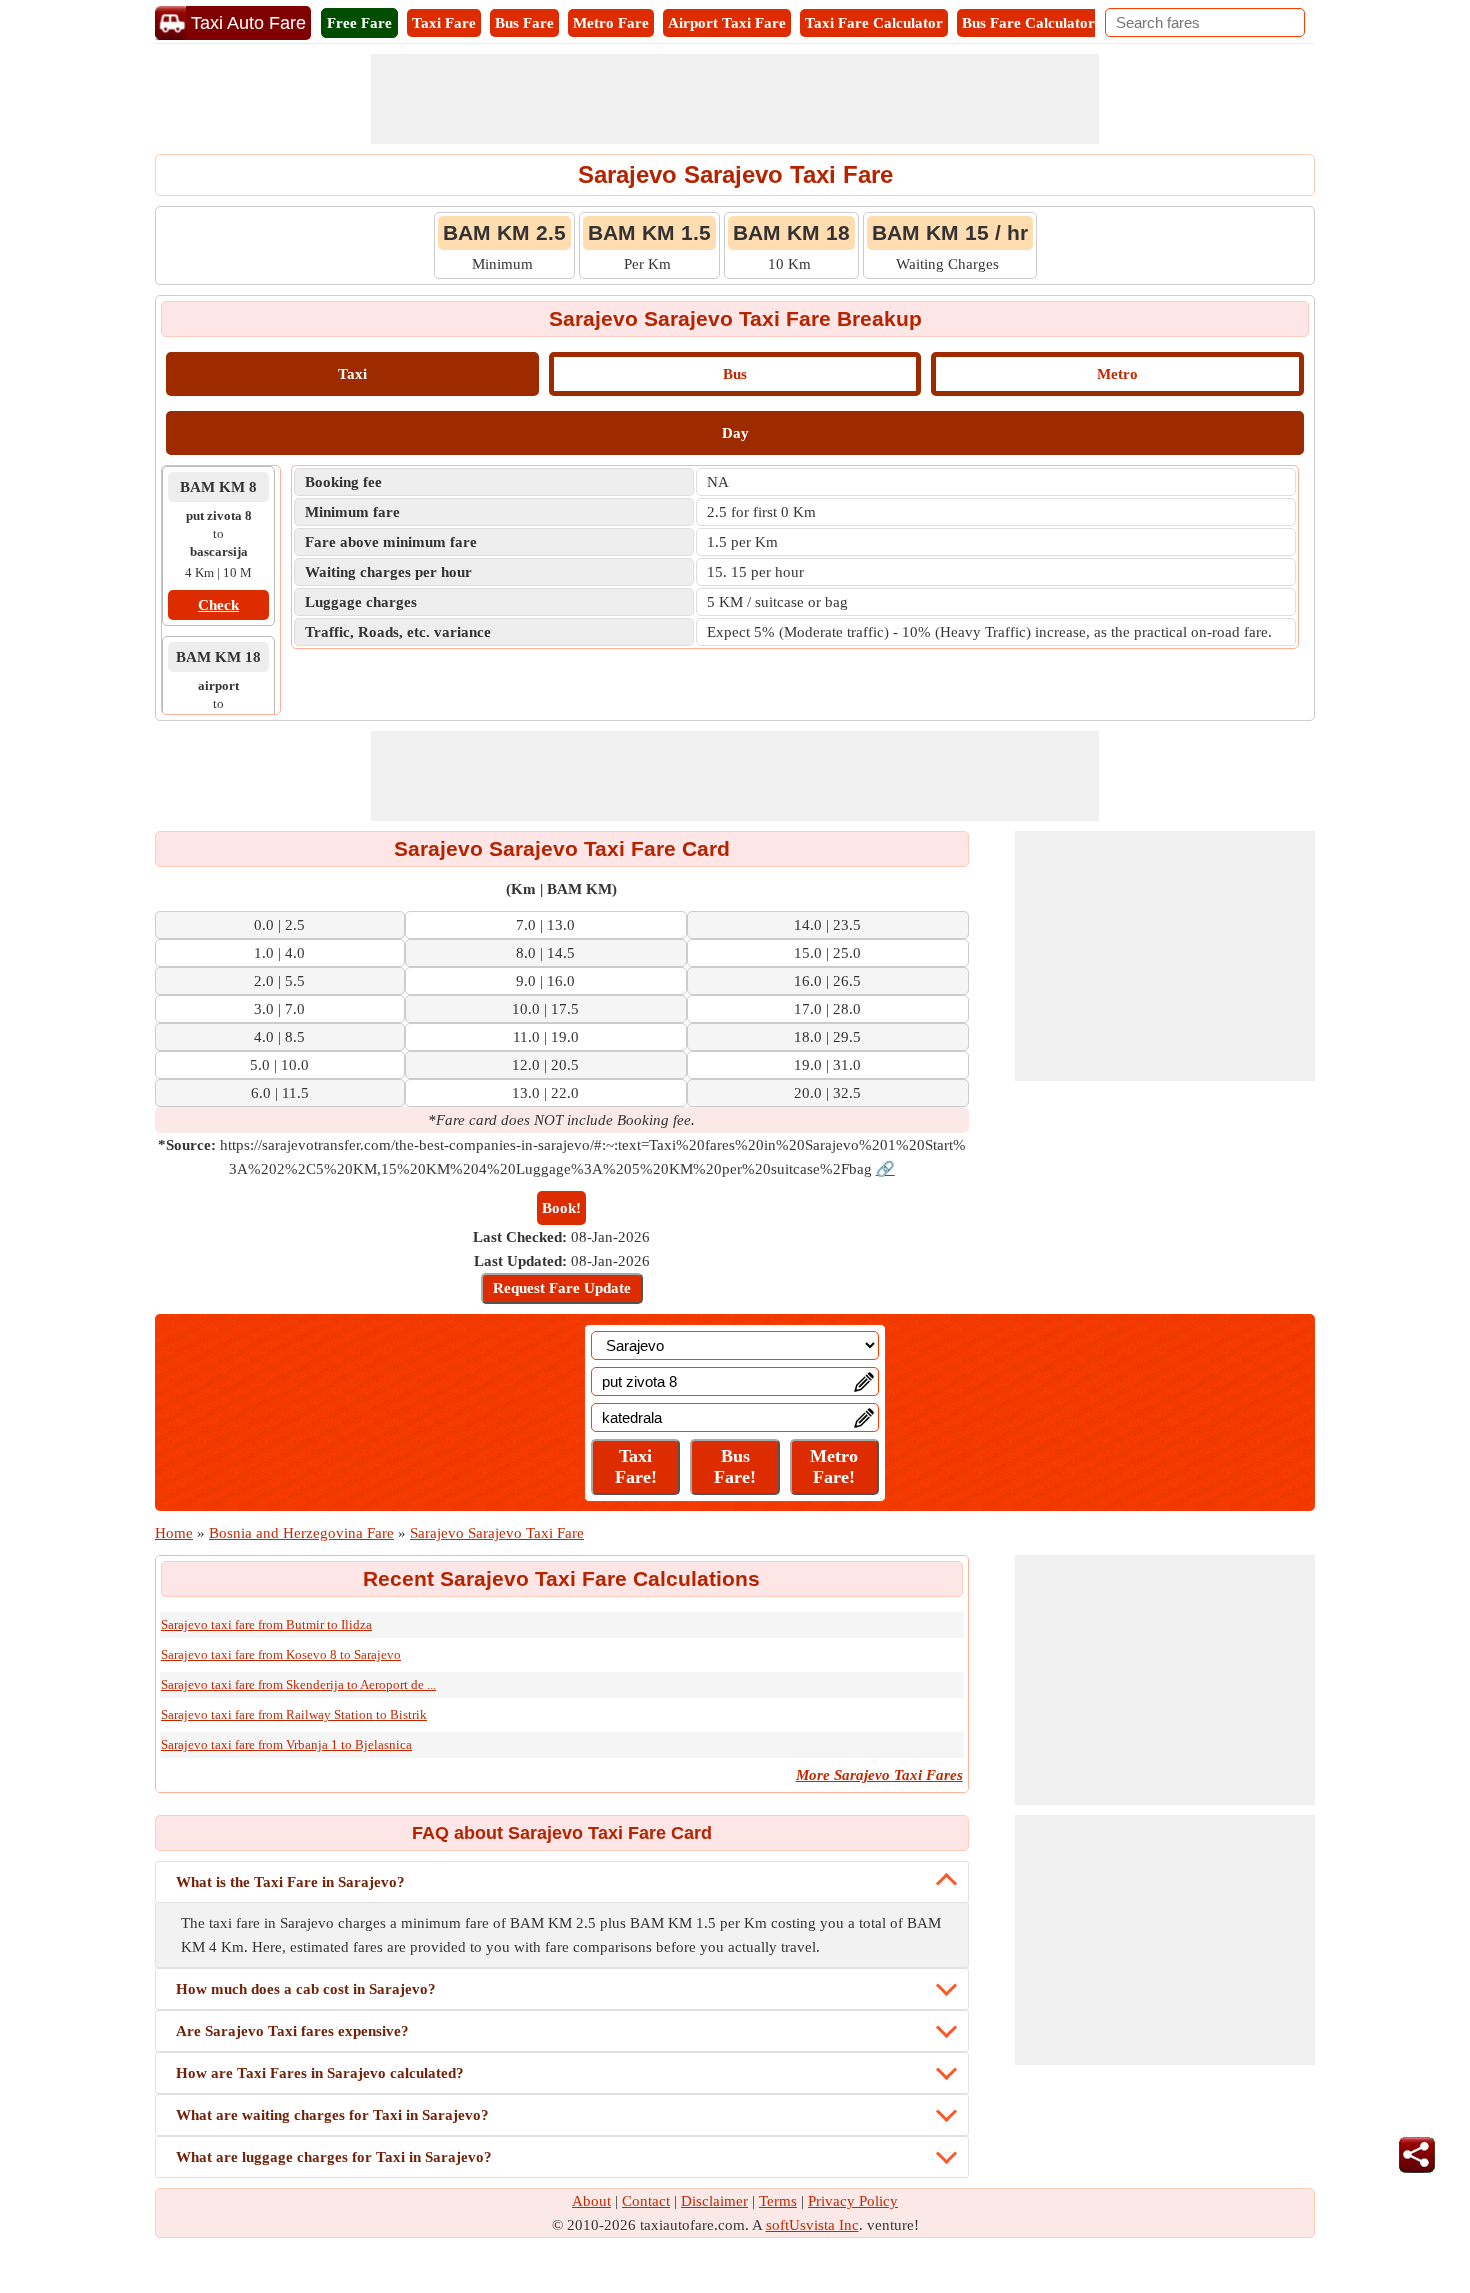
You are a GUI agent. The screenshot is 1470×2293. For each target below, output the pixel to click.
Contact (646, 2201)
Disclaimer (714, 2201)
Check (218, 605)
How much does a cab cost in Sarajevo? (306, 1989)
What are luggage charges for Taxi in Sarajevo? (334, 2157)
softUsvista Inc (812, 2225)
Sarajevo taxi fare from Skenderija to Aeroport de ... (298, 1684)
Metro (1117, 374)
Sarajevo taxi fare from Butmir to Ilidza (266, 1624)
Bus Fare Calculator (1028, 23)
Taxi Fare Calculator (874, 23)
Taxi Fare (444, 23)
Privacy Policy (853, 2201)
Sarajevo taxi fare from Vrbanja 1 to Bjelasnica (286, 1744)
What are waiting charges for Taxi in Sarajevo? (332, 2115)
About (591, 2201)
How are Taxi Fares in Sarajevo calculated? (320, 2073)
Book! (561, 1208)
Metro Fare (611, 23)
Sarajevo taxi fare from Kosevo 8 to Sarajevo (281, 1654)
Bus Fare (524, 23)
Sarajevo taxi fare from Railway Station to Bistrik (294, 1714)
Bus (735, 374)
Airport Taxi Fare (727, 23)
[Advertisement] (735, 99)
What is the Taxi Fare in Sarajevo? (290, 1882)
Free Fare (359, 23)
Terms (778, 2201)
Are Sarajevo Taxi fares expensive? (292, 2031)
